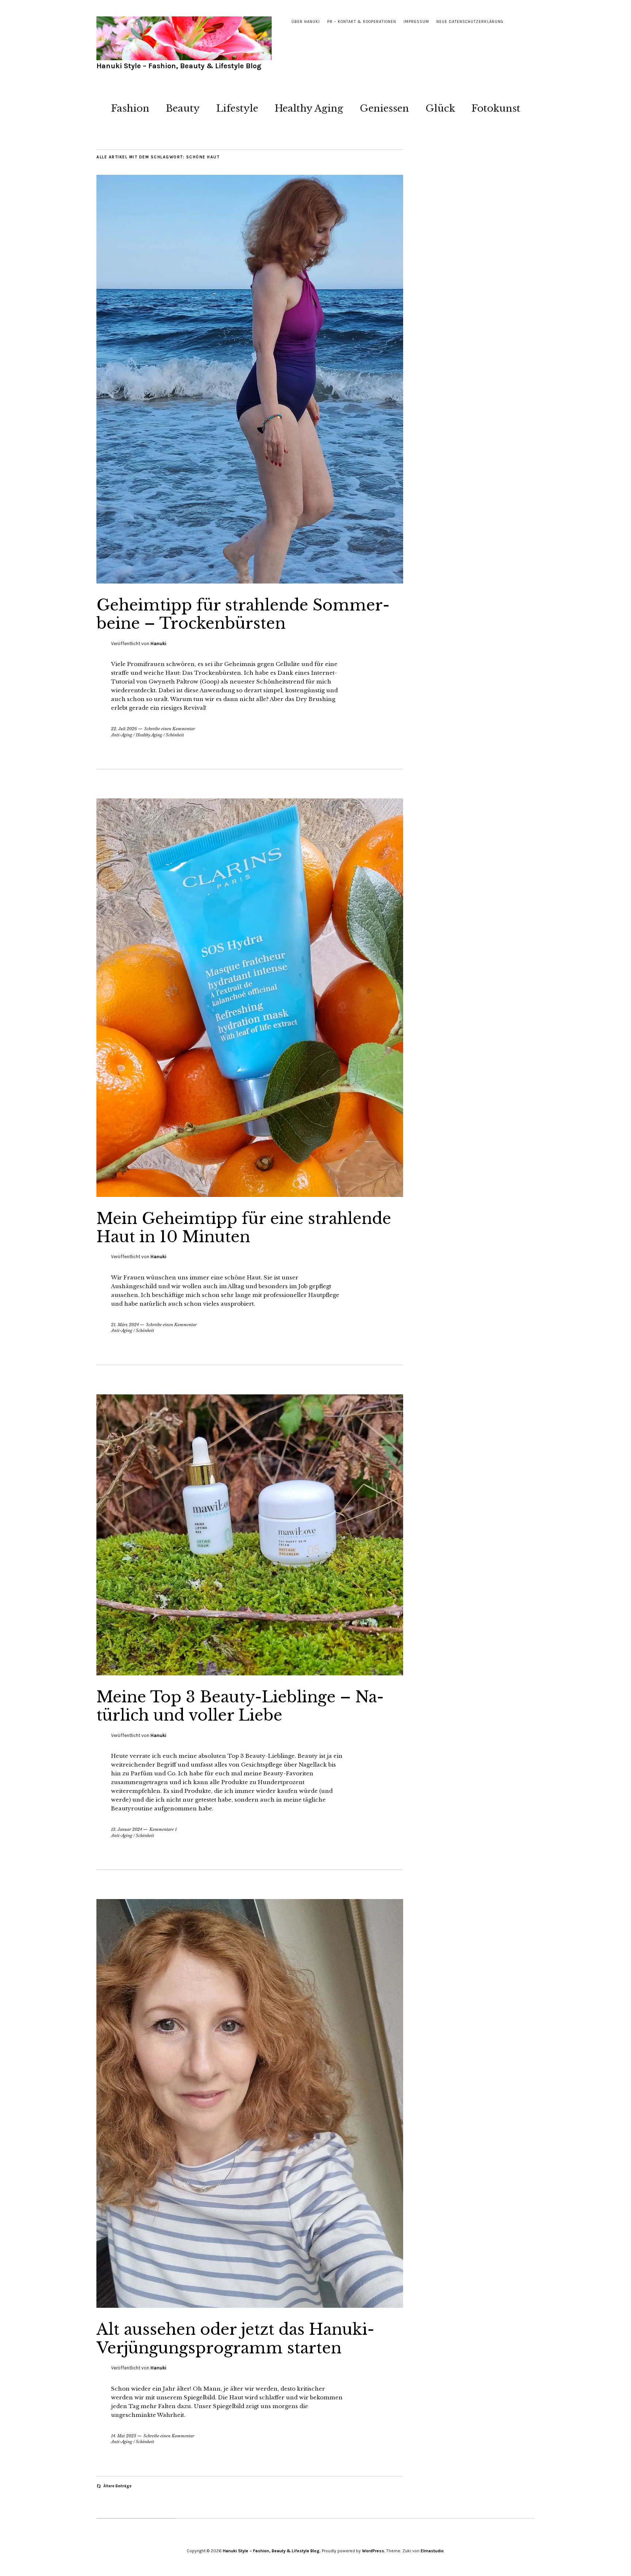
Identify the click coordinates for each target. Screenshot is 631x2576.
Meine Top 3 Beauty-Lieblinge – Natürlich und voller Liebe (240, 1706)
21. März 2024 (125, 1325)
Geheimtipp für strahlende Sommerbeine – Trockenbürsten (243, 614)
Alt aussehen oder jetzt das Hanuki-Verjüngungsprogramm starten (235, 2338)
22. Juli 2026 (124, 729)
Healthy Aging (309, 108)
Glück (440, 108)
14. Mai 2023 (124, 2436)
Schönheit (175, 735)
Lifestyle (237, 108)
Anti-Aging (122, 735)
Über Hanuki (306, 22)
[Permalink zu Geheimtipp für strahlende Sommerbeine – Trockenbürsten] (250, 581)
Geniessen (384, 108)
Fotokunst (496, 108)
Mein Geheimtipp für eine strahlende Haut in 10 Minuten (244, 1228)
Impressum (416, 22)
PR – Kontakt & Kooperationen (362, 22)
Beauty (183, 108)
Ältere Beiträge (117, 2486)
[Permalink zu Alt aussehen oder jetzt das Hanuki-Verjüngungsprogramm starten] (250, 2306)
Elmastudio (432, 2551)
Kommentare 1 (163, 1829)
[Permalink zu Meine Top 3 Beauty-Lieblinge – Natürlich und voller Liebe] (250, 1673)
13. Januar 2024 (127, 1829)
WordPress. (374, 2551)
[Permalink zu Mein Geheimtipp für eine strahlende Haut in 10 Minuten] (250, 1195)
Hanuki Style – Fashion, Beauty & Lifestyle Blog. (272, 2551)
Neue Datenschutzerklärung (470, 22)
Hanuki (158, 644)
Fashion (130, 108)
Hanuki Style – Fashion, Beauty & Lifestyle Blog (179, 66)
